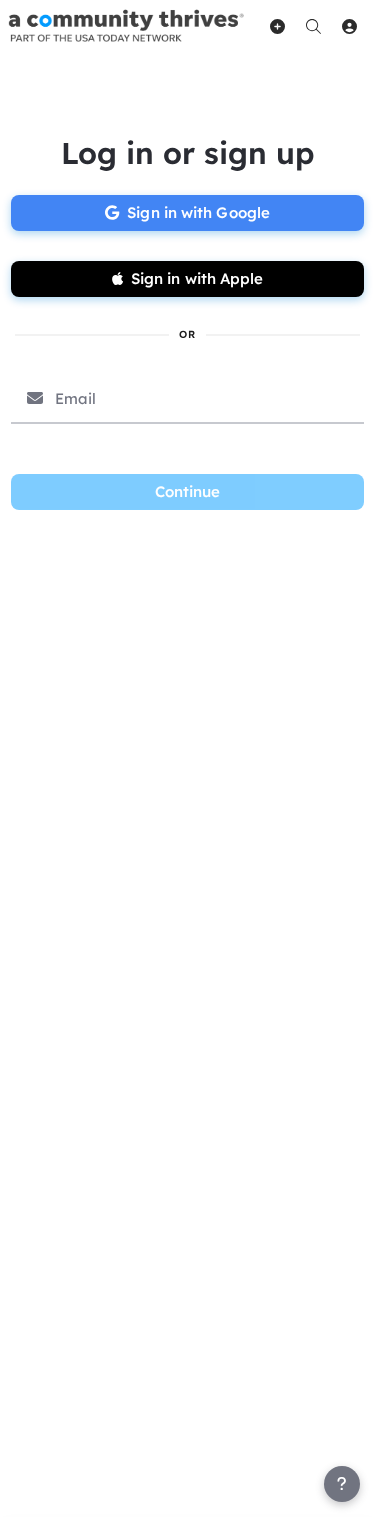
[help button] (342, 1484)
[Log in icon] (350, 26)
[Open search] (314, 26)
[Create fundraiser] (278, 26)
